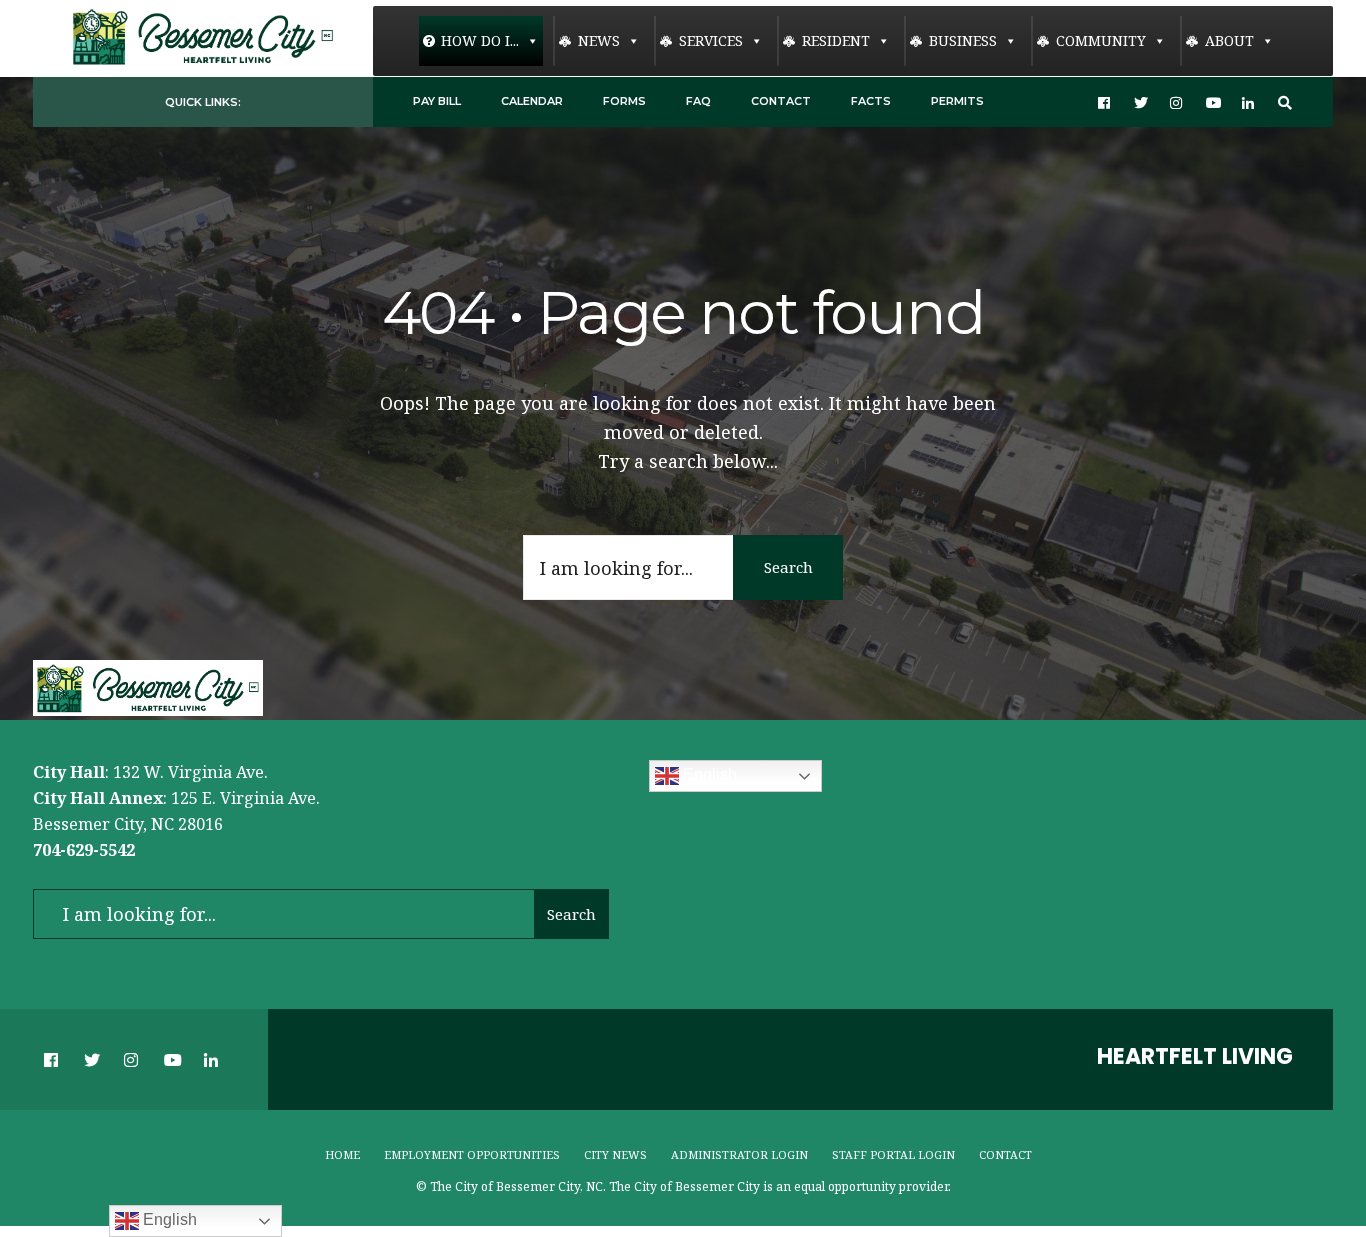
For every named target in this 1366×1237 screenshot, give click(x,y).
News (599, 40)
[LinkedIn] (1249, 102)
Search (788, 567)
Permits (957, 101)
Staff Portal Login (893, 1154)
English (708, 775)
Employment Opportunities (472, 1154)
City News (615, 1154)
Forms (624, 101)
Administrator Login (739, 1154)
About (1229, 40)
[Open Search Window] (1285, 102)
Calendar (532, 101)
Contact (781, 101)
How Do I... (480, 40)
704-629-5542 (84, 850)
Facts (871, 101)
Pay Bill (437, 101)
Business (963, 40)
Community (1101, 40)
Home (342, 1154)
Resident (836, 40)
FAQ (698, 101)
